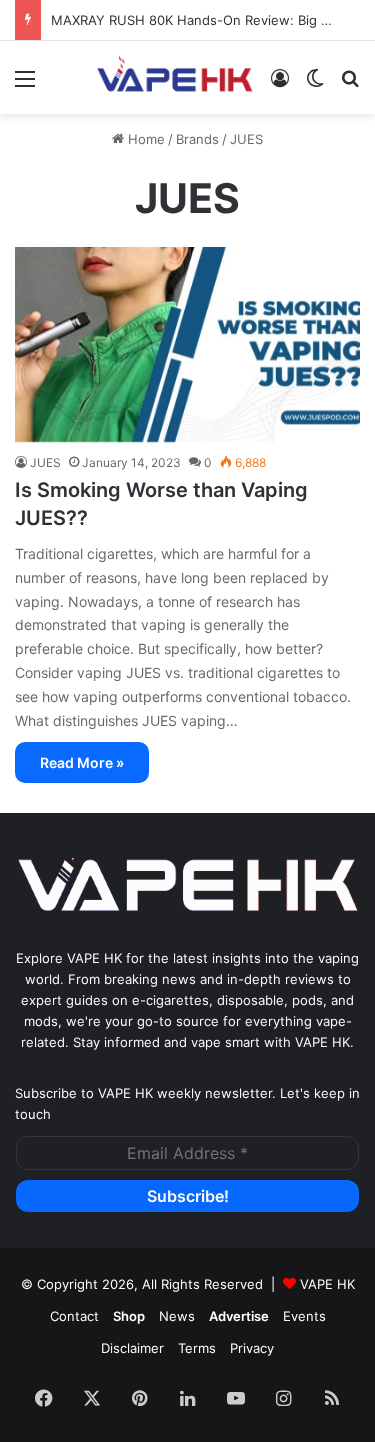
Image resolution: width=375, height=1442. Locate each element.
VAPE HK (327, 1284)
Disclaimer (132, 1348)
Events (304, 1316)
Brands (197, 139)
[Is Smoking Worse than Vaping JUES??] (187, 344)
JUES (45, 462)
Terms (197, 1348)
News (177, 1316)
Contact (74, 1316)
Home (144, 139)
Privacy (252, 1348)
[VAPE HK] (175, 77)
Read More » (82, 762)
